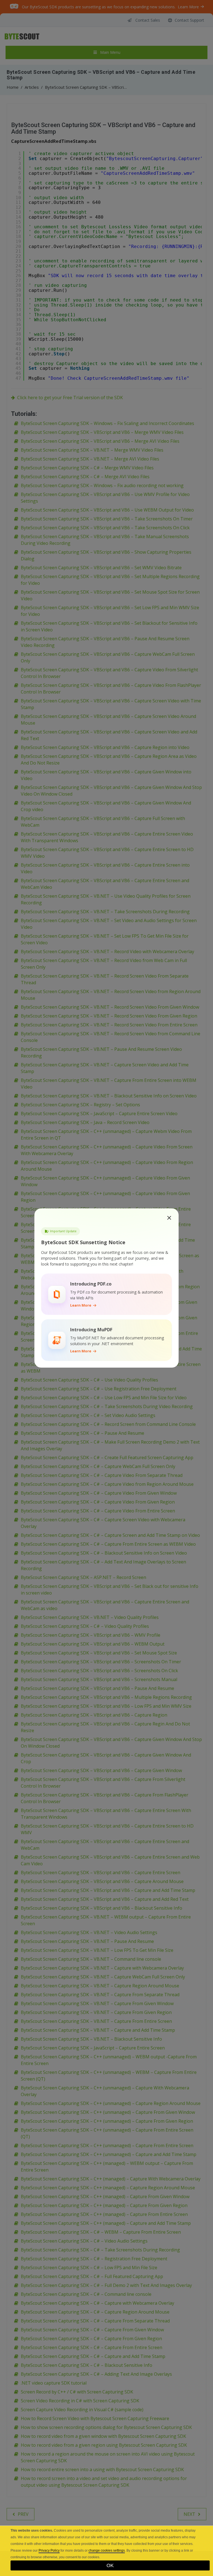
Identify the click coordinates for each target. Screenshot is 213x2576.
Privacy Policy (49, 2550)
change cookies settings (107, 2550)
